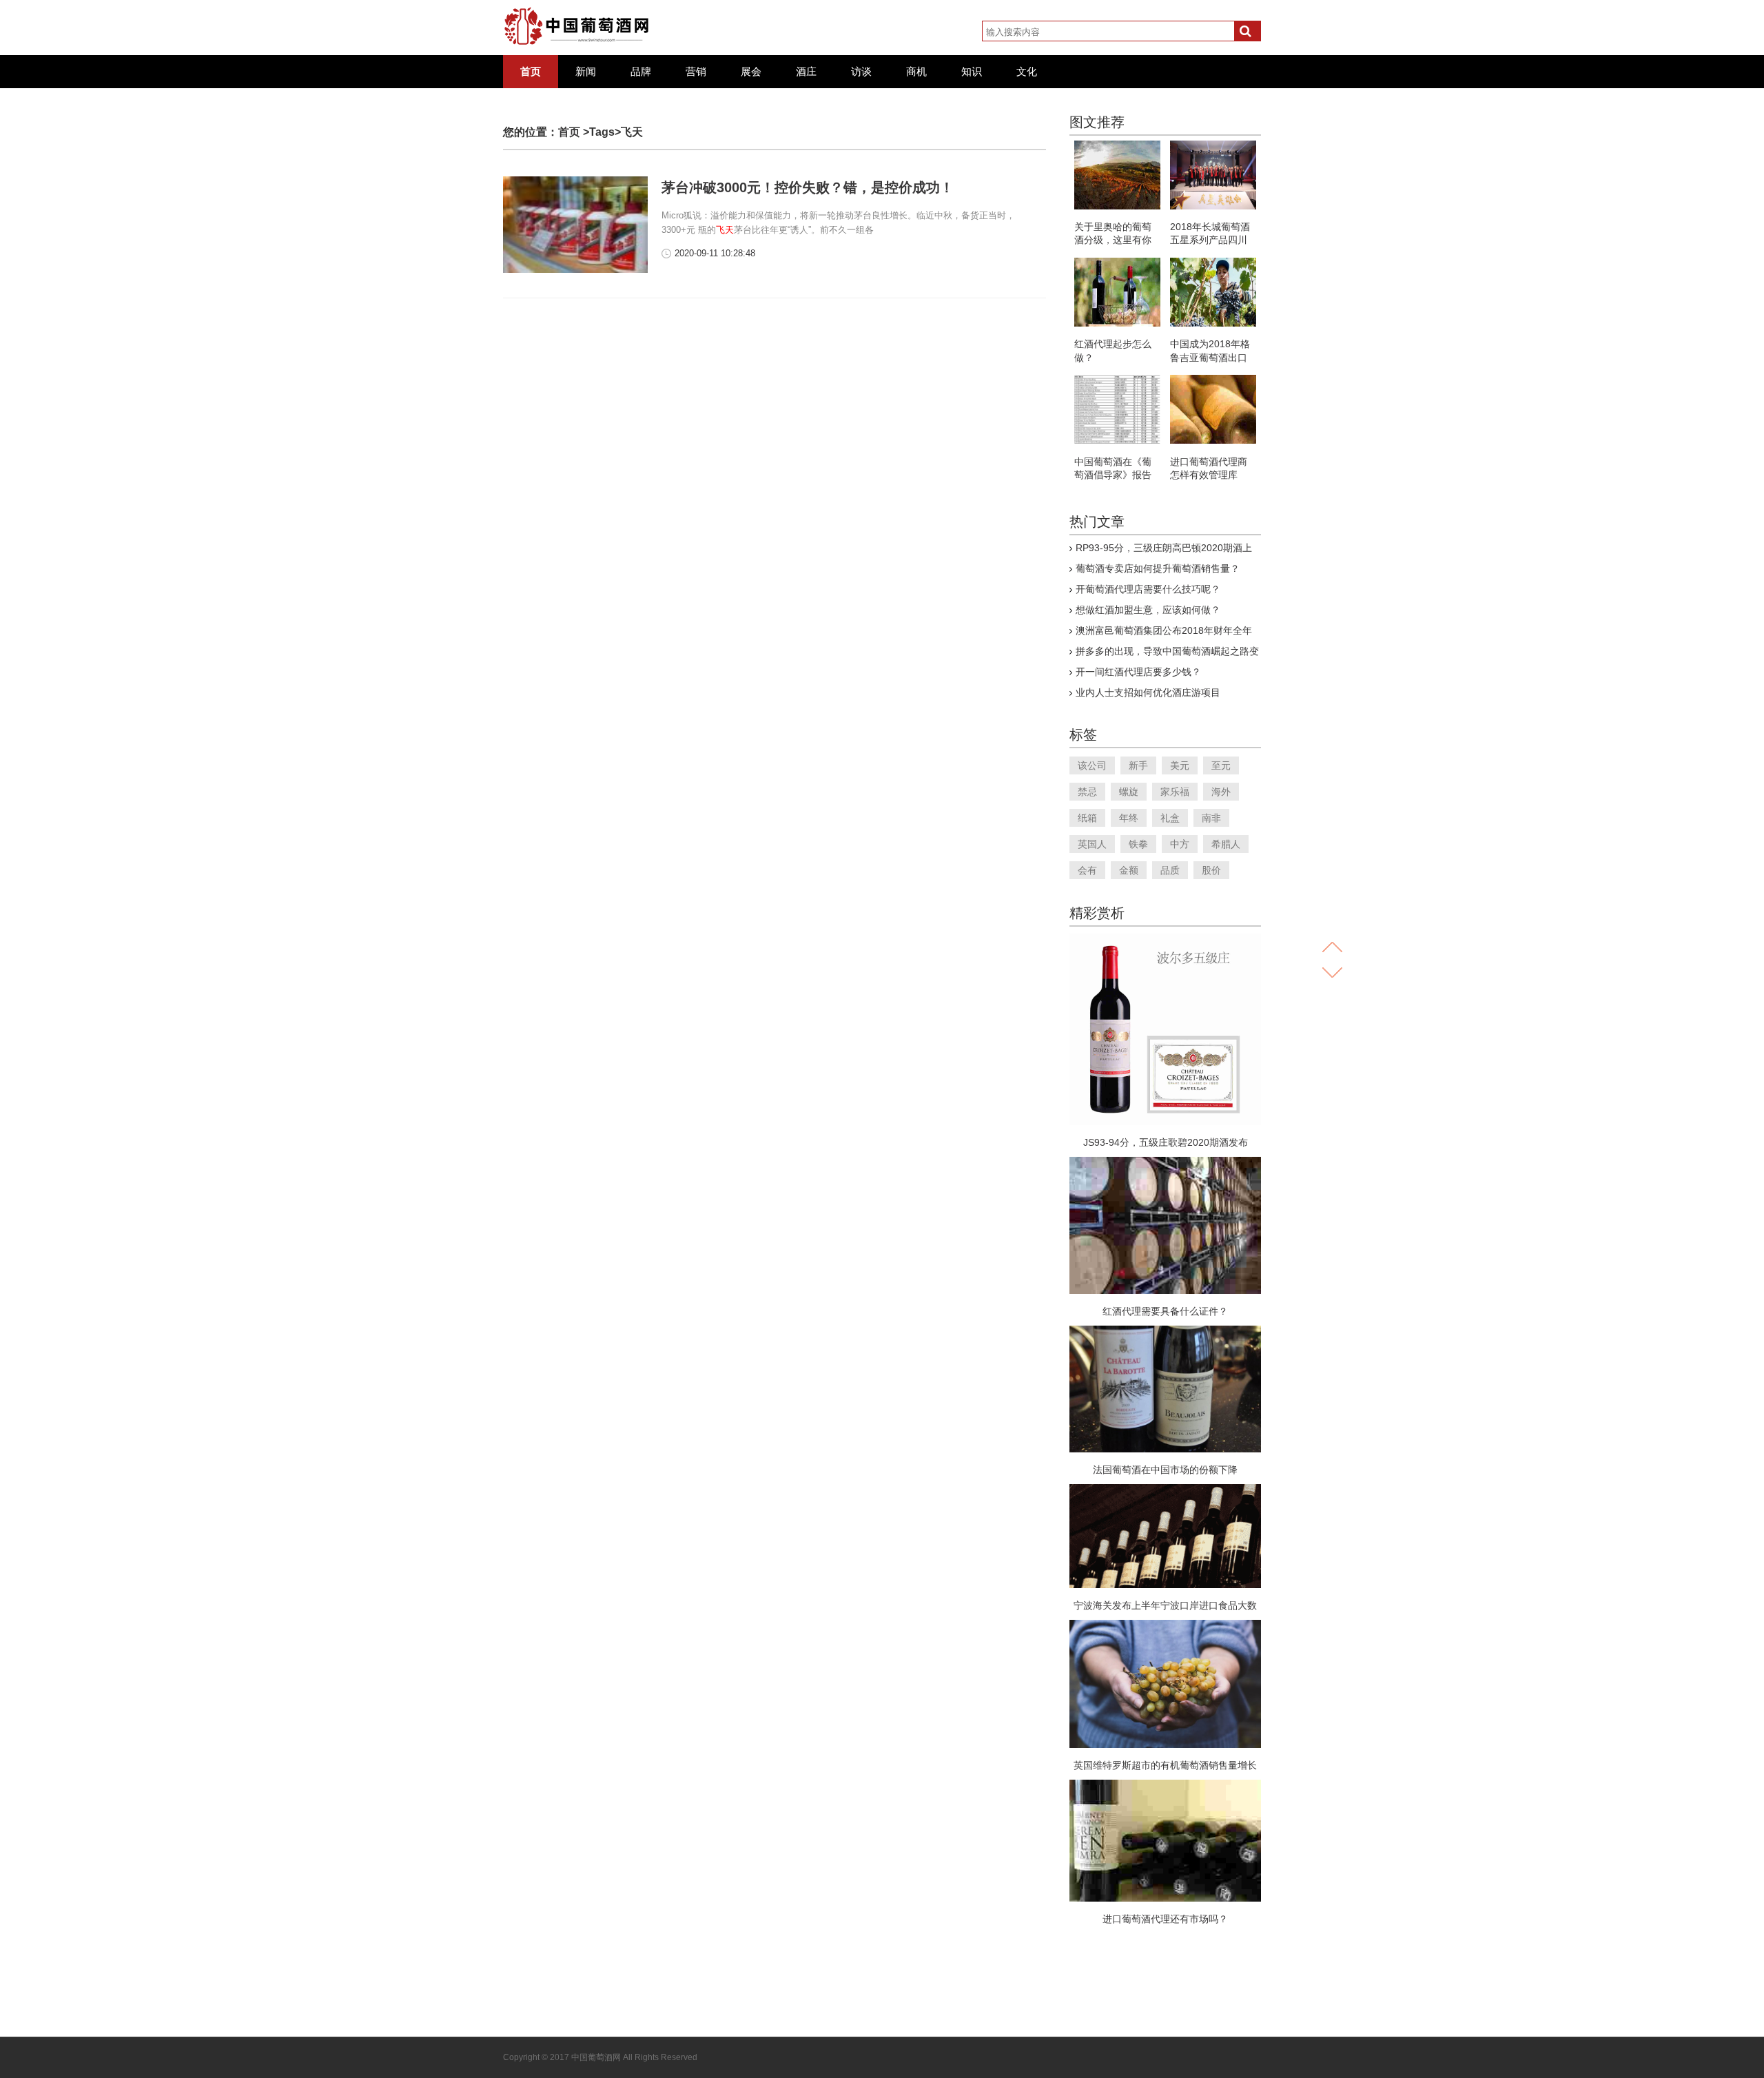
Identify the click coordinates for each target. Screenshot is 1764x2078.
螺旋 (1129, 792)
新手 (1138, 765)
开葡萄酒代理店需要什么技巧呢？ (1148, 589)
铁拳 (1138, 844)
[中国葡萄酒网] (577, 26)
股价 (1211, 870)
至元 (1221, 765)
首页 (531, 72)
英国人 (1092, 844)
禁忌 (1087, 792)
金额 (1129, 870)
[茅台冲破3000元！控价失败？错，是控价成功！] (575, 270)
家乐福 (1175, 792)
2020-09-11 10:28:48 (715, 253)
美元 (1180, 765)
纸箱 (1087, 818)
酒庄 (806, 72)
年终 (1129, 818)
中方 (1180, 844)
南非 (1211, 818)
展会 (751, 72)
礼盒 (1170, 818)
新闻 (586, 72)
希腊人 (1226, 844)
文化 (1027, 72)
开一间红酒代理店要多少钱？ (1138, 672)
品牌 (641, 72)
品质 (1170, 870)
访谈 (861, 72)
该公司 (1092, 765)
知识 (972, 72)
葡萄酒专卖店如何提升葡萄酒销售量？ (1158, 568)
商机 (916, 72)
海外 (1221, 792)
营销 (696, 72)
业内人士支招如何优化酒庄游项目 (1148, 692)
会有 (1087, 870)
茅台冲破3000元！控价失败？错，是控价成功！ (808, 187)
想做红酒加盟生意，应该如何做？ (1148, 610)
